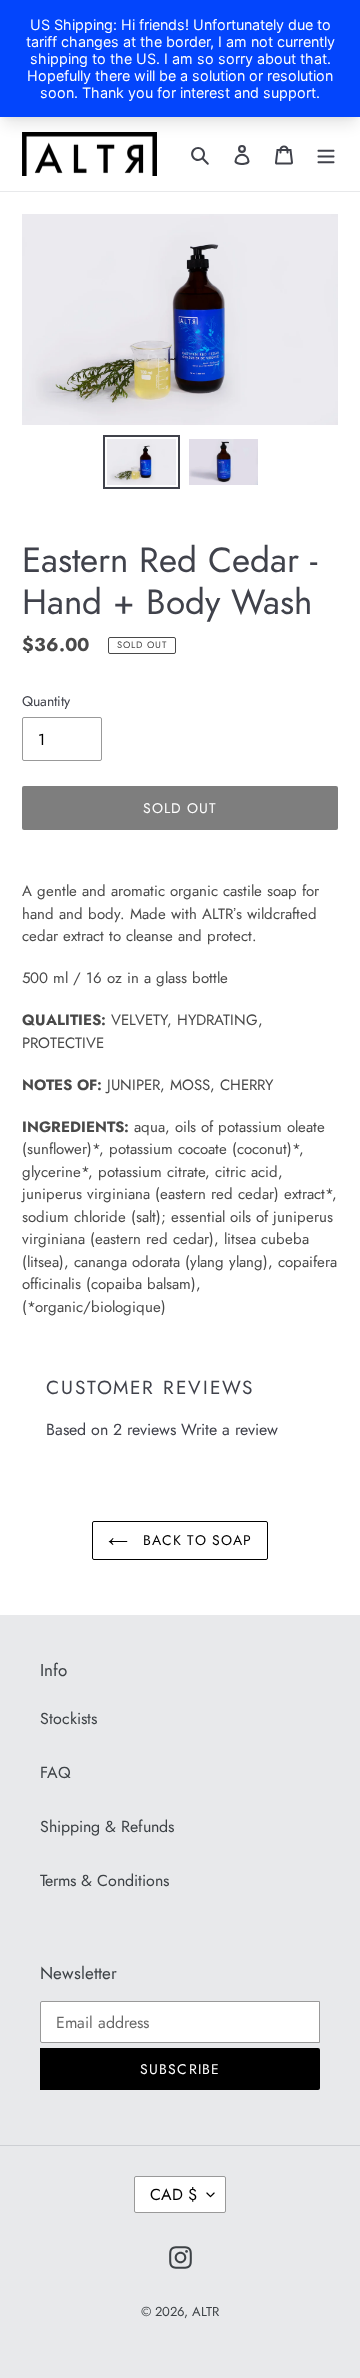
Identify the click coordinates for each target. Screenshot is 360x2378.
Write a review (229, 1429)
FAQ (55, 1772)
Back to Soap (195, 1540)
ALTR (205, 2311)
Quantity (46, 701)
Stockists (68, 1718)
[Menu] (326, 154)
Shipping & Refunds (107, 1826)
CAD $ (173, 2194)
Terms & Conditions (104, 1880)
